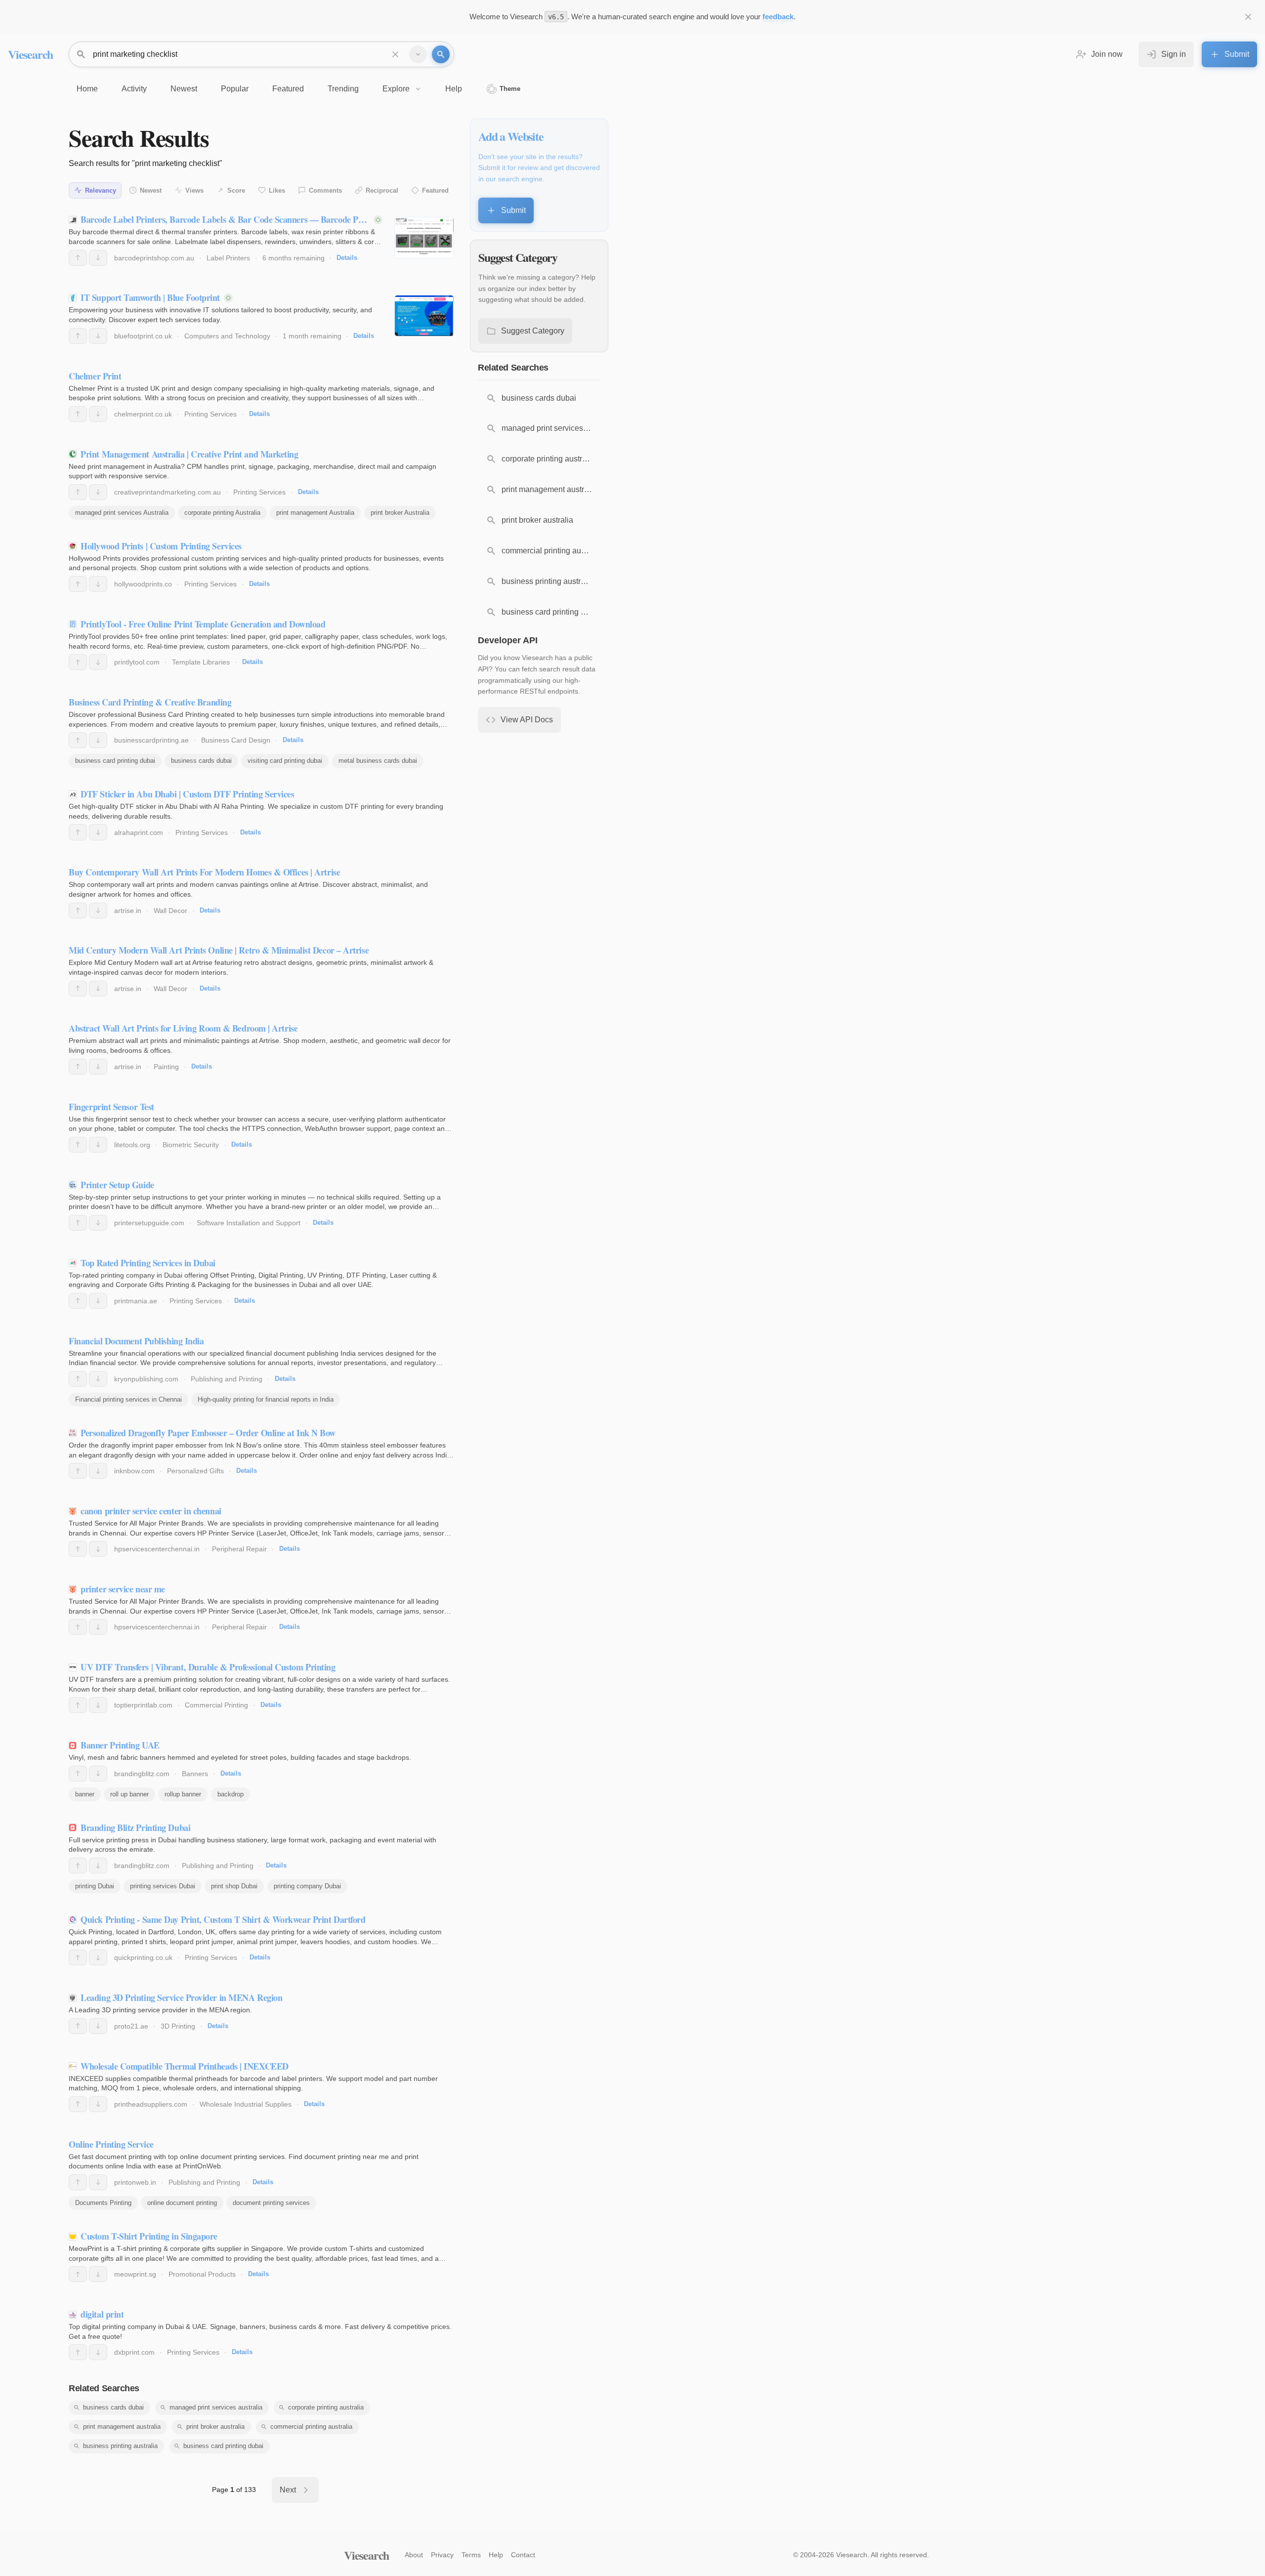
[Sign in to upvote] (78, 258)
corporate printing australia (326, 2407)
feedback (778, 17)
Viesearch (30, 54)
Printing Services (211, 414)
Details (347, 258)
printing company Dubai (307, 1886)
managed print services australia (216, 2407)
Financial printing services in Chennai (128, 1399)
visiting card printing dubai (285, 761)
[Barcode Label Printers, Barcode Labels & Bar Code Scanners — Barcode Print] (424, 238)
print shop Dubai (234, 1886)
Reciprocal (382, 190)
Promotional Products (202, 2274)
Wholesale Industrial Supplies (246, 2104)
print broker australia (215, 2427)
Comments (325, 190)
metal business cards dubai (378, 761)
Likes (277, 190)
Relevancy (101, 190)
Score (236, 190)
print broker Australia (400, 513)
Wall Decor (170, 911)
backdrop (231, 1794)
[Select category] (418, 54)
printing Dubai (95, 1886)
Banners (195, 1774)
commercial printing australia (311, 2427)
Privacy (442, 2555)
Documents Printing (103, 2203)
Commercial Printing (216, 1705)
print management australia (122, 2427)
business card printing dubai (115, 761)
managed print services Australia (122, 513)
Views (194, 190)
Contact (523, 2555)
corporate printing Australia (222, 513)
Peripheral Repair (239, 1549)
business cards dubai (201, 761)
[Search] (441, 54)
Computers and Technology (227, 336)
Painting (166, 1067)
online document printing (182, 2203)
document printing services (271, 2203)
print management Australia (315, 513)
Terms (471, 2555)
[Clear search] (395, 54)
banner (85, 1794)
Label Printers (228, 258)
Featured (435, 190)
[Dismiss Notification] (1248, 17)
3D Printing (178, 2026)
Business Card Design (236, 740)
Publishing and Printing (227, 1379)
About (414, 2555)
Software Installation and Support (249, 1223)
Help (496, 2555)
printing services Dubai (163, 1886)
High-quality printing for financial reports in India (266, 1399)
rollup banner (183, 1794)
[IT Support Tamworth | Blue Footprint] (424, 316)
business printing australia (120, 2446)
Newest (151, 190)
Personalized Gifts (195, 1471)
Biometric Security (191, 1145)
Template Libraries (201, 662)
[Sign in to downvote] (98, 258)
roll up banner (129, 1794)
